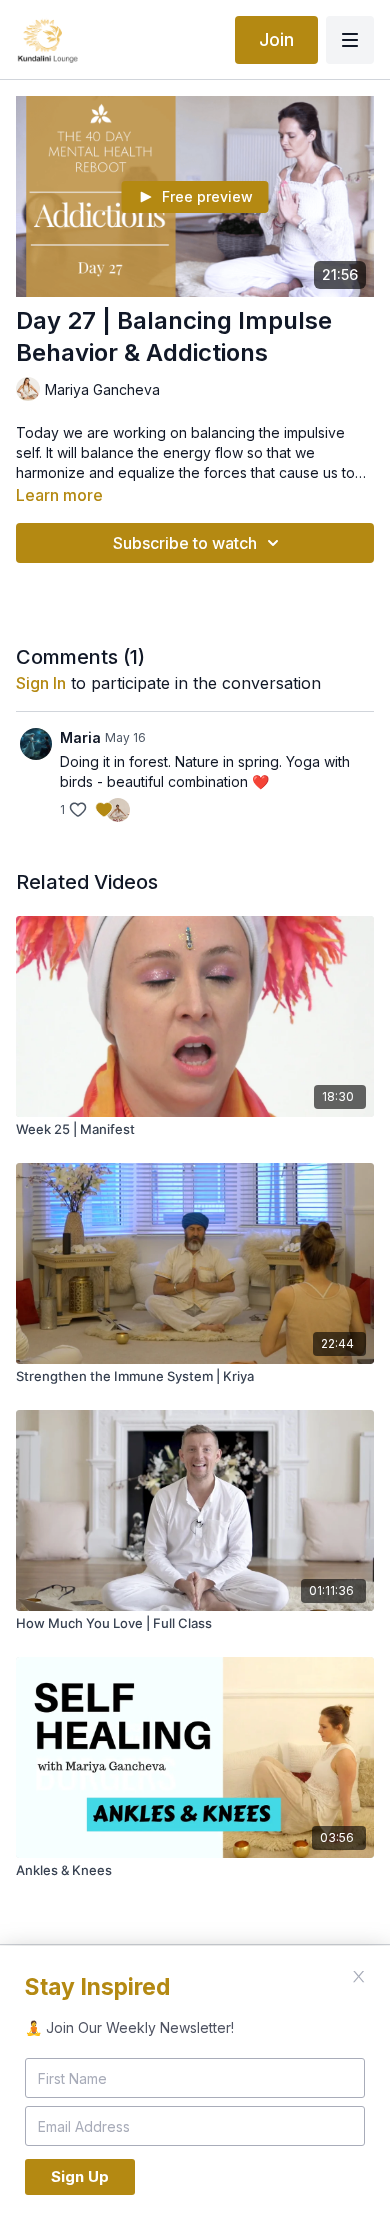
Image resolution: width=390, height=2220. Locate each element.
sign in (41, 683)
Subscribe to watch (185, 543)
